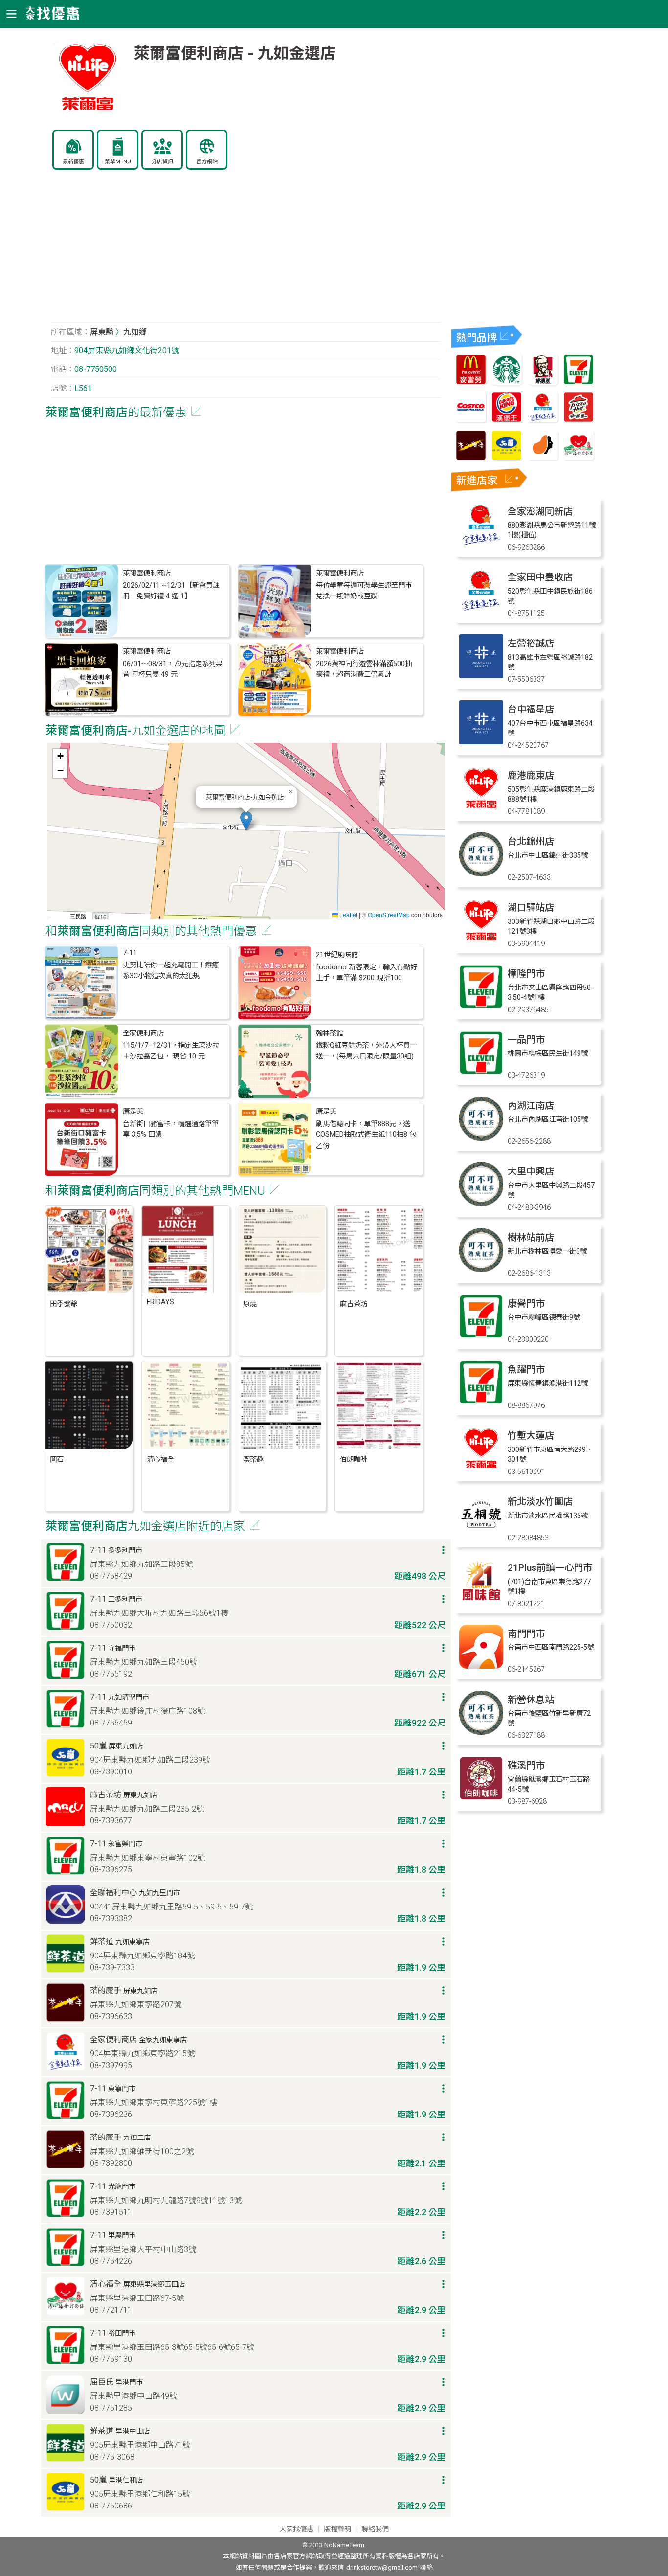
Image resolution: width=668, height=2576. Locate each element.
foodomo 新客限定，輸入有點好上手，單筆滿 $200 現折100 (367, 973)
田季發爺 (64, 1304)
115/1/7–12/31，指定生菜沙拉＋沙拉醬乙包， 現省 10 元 (171, 1051)
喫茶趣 (253, 1460)
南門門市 (526, 1634)
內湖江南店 (531, 1106)
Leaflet (348, 914)
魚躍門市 (526, 1369)
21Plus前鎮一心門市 (550, 1568)
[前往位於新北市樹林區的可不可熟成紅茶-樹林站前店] (481, 1270)
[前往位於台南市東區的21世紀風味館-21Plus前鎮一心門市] (481, 1600)
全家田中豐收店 (540, 577)
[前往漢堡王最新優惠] (507, 420)
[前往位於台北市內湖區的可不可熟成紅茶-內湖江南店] (481, 1138)
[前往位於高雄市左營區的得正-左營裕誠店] (481, 676)
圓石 (57, 1460)
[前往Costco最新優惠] (471, 420)
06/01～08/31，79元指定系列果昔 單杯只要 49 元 (173, 669)
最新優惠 (73, 162)
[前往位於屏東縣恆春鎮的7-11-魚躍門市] (481, 1402)
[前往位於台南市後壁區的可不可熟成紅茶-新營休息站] (481, 1732)
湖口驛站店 (531, 908)
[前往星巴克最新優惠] (507, 382)
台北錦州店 (531, 841)
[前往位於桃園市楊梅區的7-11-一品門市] (481, 1072)
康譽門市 (526, 1303)
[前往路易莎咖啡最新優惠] (543, 458)
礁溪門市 (526, 1765)
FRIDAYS (160, 1302)
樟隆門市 (526, 974)
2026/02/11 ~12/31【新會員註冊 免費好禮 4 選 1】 (171, 591)
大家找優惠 (296, 2529)
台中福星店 (531, 709)
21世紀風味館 (337, 955)
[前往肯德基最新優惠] (543, 382)
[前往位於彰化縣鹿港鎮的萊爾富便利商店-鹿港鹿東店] (481, 808)
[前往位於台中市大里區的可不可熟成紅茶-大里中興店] (481, 1204)
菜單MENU (118, 162)
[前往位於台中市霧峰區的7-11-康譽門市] (481, 1336)
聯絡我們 (375, 2529)
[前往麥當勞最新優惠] (471, 382)
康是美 (133, 1112)
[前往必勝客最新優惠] (579, 420)
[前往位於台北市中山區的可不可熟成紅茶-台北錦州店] (481, 874)
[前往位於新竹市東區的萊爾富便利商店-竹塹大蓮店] (481, 1468)
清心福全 (160, 1460)
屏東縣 (102, 332)
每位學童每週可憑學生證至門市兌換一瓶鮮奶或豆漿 (364, 591)
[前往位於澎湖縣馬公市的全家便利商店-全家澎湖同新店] (481, 544)
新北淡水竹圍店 (540, 1502)
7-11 (130, 953)
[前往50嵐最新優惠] (507, 458)
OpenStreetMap (389, 914)
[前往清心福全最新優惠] (579, 458)
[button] (246, 821)
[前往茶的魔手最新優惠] (471, 458)
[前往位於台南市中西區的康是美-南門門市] (481, 1666)
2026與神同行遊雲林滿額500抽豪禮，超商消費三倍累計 (364, 669)
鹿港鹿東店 (531, 775)
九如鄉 (135, 332)
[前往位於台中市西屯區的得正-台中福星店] (481, 742)
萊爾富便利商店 (147, 573)
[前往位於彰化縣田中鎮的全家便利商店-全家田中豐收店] (481, 609)
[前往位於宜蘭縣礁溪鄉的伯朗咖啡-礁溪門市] (481, 1798)
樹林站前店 (531, 1237)
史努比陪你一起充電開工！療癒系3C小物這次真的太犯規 (171, 971)
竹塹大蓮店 (531, 1436)
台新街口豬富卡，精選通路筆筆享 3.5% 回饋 (171, 1129)
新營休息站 (531, 1700)
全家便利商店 (143, 1033)
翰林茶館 (330, 1033)
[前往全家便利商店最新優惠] (543, 420)
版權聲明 (337, 2529)
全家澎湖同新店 (540, 512)
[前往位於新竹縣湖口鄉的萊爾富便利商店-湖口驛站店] (481, 940)
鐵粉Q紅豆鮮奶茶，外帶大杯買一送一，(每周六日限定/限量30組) (366, 1051)
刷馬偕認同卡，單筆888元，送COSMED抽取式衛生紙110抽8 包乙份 (366, 1135)
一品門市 (526, 1040)
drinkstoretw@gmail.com (382, 2567)
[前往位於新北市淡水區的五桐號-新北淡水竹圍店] (481, 1534)
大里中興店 (531, 1171)
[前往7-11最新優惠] (579, 382)
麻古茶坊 (354, 1304)
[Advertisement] (246, 252)
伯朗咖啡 (354, 1460)
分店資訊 (162, 162)
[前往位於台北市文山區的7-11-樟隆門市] (481, 1006)
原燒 (250, 1304)
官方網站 (207, 162)
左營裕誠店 (531, 643)
